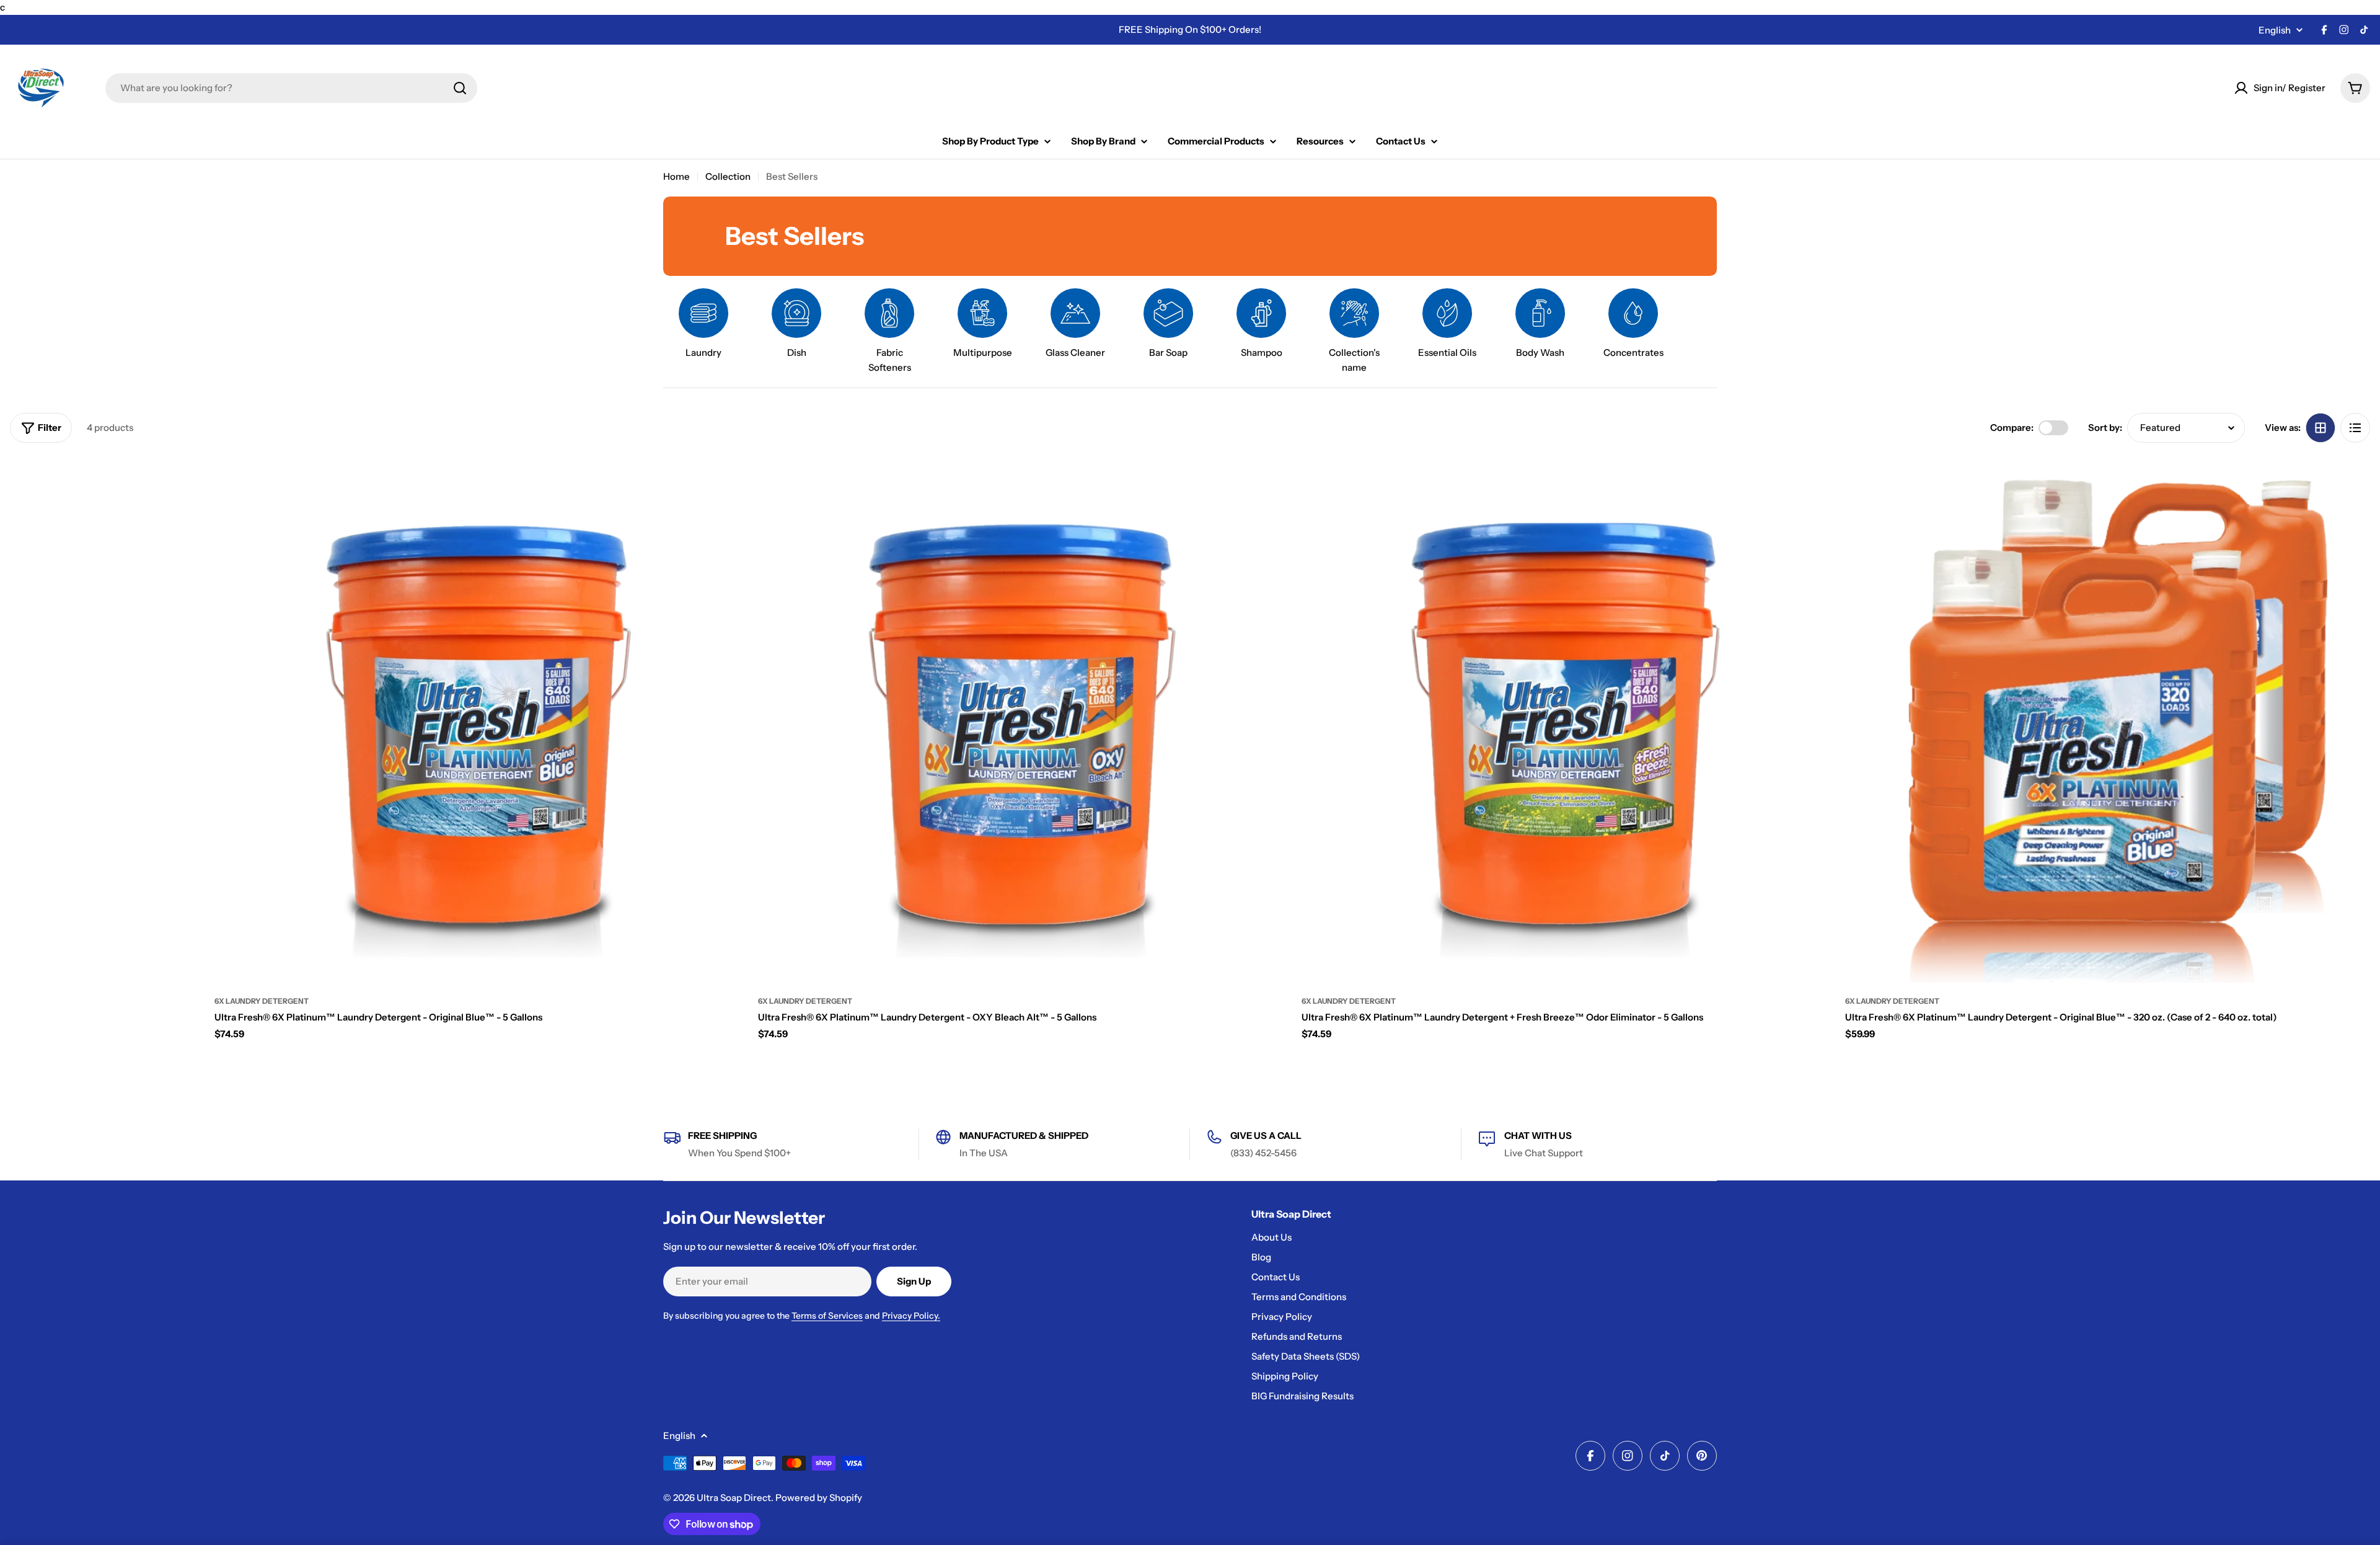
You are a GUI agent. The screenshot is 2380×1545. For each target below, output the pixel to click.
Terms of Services (827, 1316)
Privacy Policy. (911, 1316)
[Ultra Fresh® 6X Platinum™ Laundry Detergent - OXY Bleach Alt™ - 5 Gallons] (1020, 720)
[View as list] (2355, 428)
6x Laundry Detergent (262, 1001)
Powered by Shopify (819, 1498)
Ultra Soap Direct (734, 1498)
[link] (1354, 332)
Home (677, 176)
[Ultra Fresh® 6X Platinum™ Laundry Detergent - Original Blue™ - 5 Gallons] (477, 720)
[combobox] (291, 88)
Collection (728, 176)
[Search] (460, 88)
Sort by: (2105, 427)
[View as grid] (2320, 428)
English (2275, 30)
